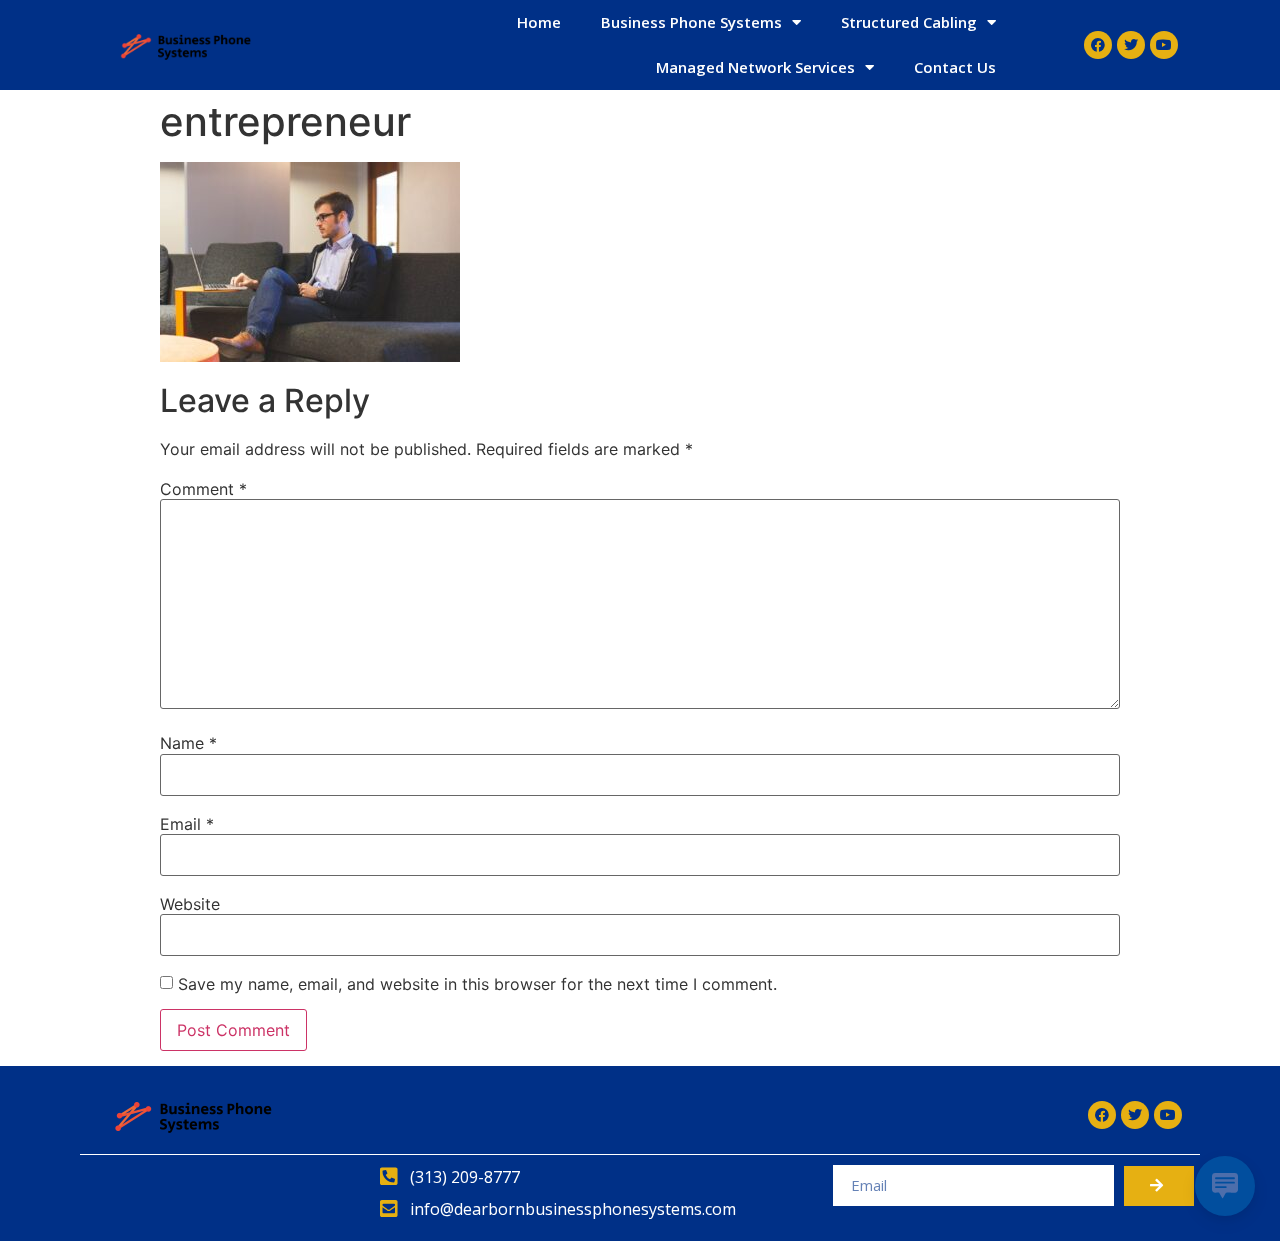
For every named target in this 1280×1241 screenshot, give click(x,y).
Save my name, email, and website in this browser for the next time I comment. (477, 984)
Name (188, 743)
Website (190, 904)
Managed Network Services (755, 67)
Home (539, 22)
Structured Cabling (909, 22)
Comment (203, 489)
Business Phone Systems (691, 22)
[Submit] (1159, 1186)
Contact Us (955, 67)
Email (187, 824)
